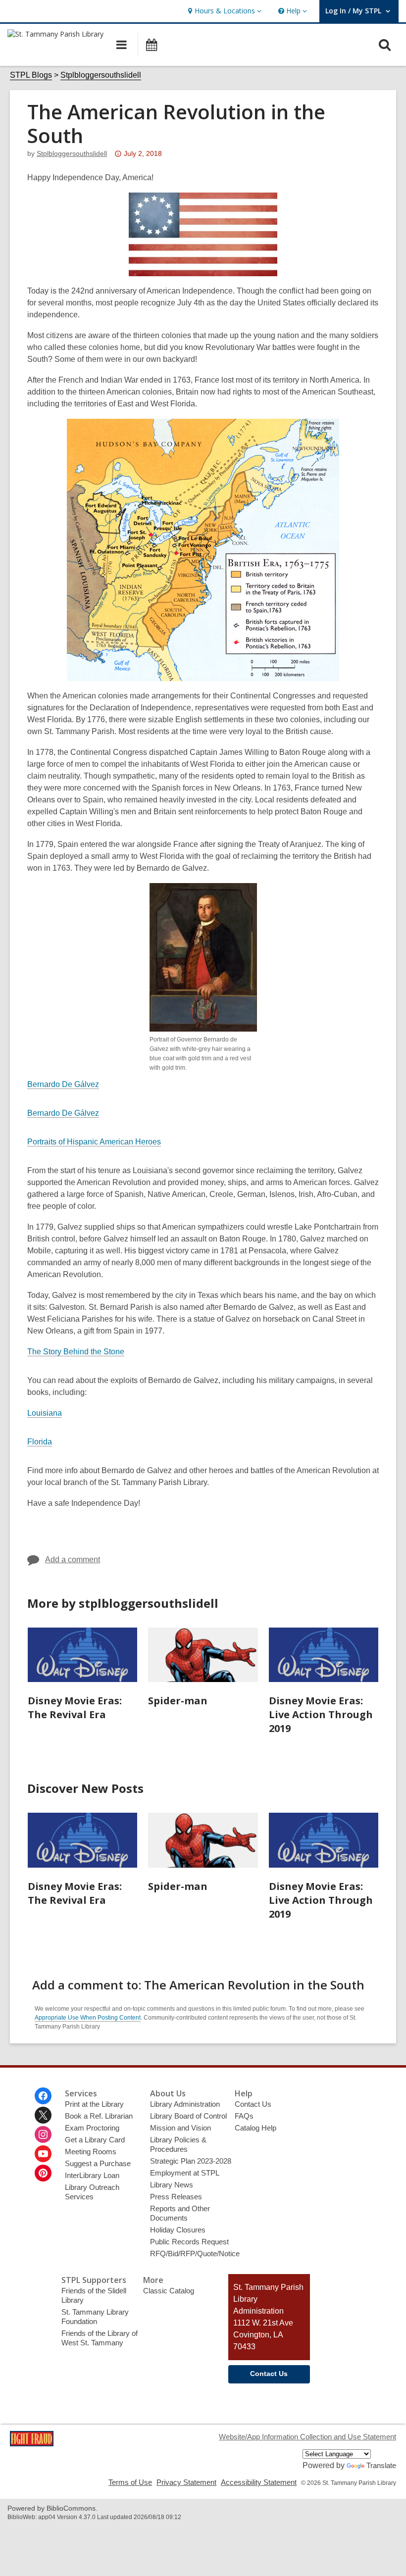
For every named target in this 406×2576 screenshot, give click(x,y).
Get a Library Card (95, 2140)
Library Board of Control (188, 2116)
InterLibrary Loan (92, 2175)
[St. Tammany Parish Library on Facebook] (43, 2096)
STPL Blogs (31, 75)
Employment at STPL (185, 2173)
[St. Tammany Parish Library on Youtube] (43, 2154)
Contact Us (253, 2104)
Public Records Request (189, 2242)
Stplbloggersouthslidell (101, 75)
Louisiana (45, 1413)
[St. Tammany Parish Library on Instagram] (43, 2134)
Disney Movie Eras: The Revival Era (75, 1708)
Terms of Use (130, 2482)
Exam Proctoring (92, 2128)
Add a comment (73, 1560)
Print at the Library (94, 2104)
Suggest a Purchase (98, 2163)
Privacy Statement (186, 2482)
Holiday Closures (178, 2230)
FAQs (244, 2116)
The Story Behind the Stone (76, 1352)
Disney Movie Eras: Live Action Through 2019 (321, 1714)
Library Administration (185, 2104)
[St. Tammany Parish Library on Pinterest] (43, 2173)
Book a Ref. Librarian (99, 2116)
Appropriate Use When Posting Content (88, 2018)
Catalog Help (255, 2128)
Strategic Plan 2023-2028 (191, 2161)
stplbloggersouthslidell (72, 153)
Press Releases (176, 2197)
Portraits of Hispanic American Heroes (94, 1142)
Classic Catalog (169, 2291)
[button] (224, 11)
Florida (40, 1442)
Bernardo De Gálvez (63, 1084)
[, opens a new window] (32, 2444)
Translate (381, 2465)
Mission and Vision (180, 2128)
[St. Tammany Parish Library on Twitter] (43, 2115)
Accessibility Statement (259, 2482)
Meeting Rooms (91, 2152)
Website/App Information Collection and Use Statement (307, 2437)
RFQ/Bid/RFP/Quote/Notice (195, 2254)
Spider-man (178, 1701)
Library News (172, 2185)
